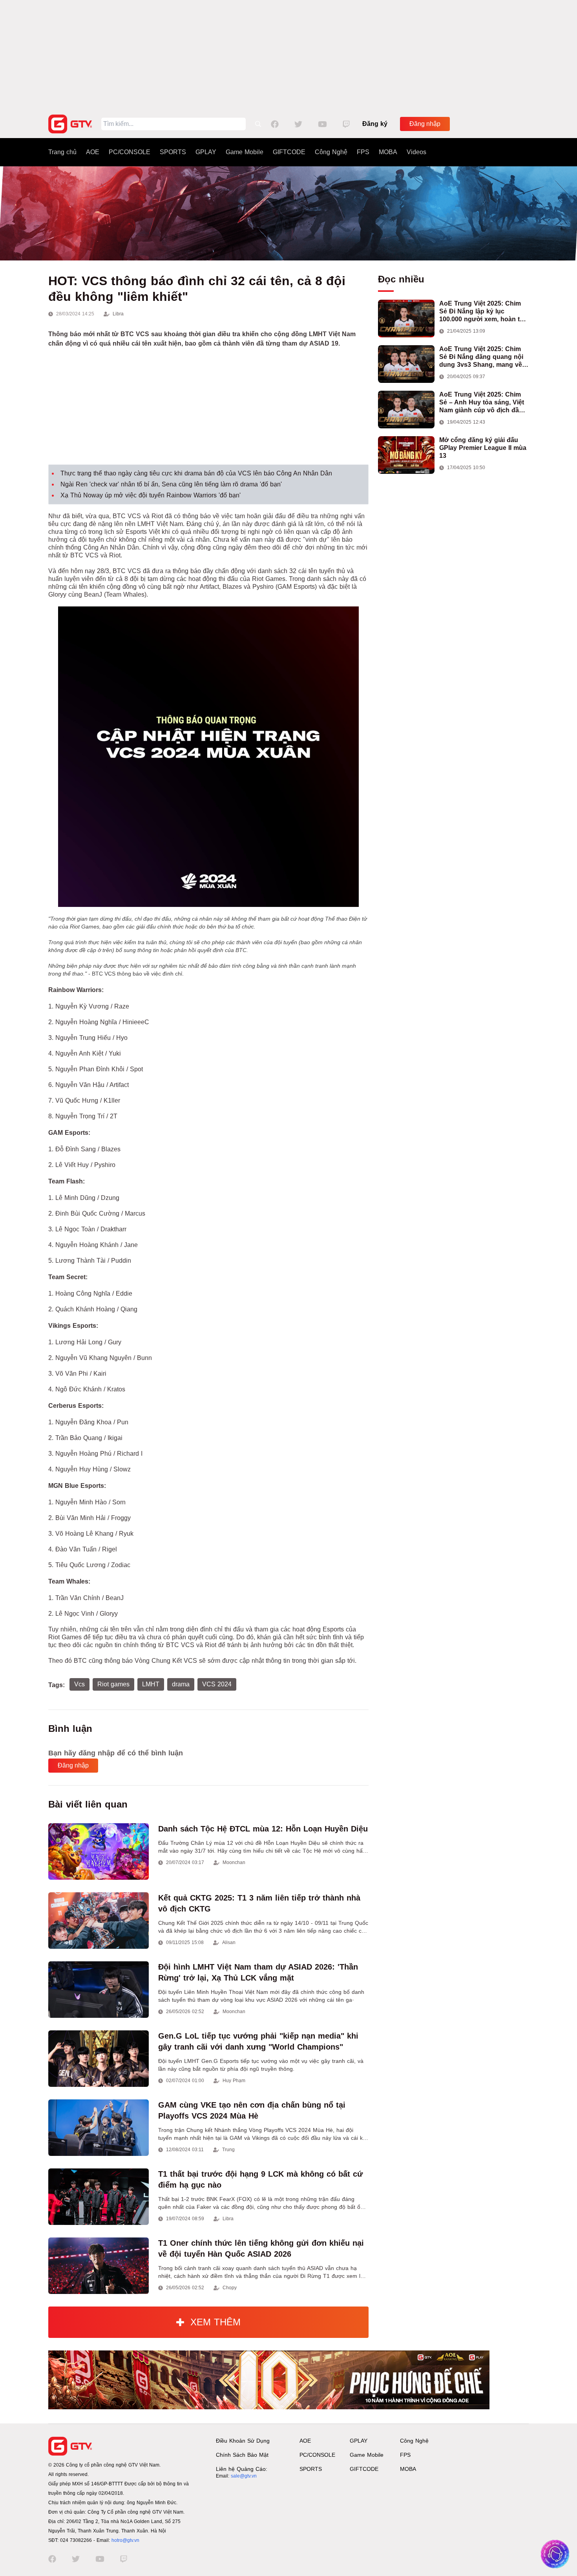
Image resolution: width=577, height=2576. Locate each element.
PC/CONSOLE (130, 152)
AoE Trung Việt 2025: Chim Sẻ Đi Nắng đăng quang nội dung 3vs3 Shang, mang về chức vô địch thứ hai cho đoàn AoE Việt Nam (481, 357)
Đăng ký (375, 124)
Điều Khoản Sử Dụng (243, 2441)
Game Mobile (245, 152)
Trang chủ (62, 152)
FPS (363, 152)
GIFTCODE (289, 152)
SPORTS (173, 152)
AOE (93, 152)
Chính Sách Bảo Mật (242, 2455)
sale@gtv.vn (244, 2476)
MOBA (388, 152)
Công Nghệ (331, 152)
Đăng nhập (425, 124)
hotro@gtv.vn (125, 2540)
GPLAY (206, 152)
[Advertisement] (288, 55)
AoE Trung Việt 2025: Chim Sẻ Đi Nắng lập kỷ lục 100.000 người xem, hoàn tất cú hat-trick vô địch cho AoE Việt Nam (482, 312)
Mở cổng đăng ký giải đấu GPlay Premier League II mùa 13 (483, 448)
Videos (416, 152)
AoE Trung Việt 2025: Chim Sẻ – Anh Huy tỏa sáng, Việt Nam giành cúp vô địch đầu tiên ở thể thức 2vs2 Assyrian (484, 403)
